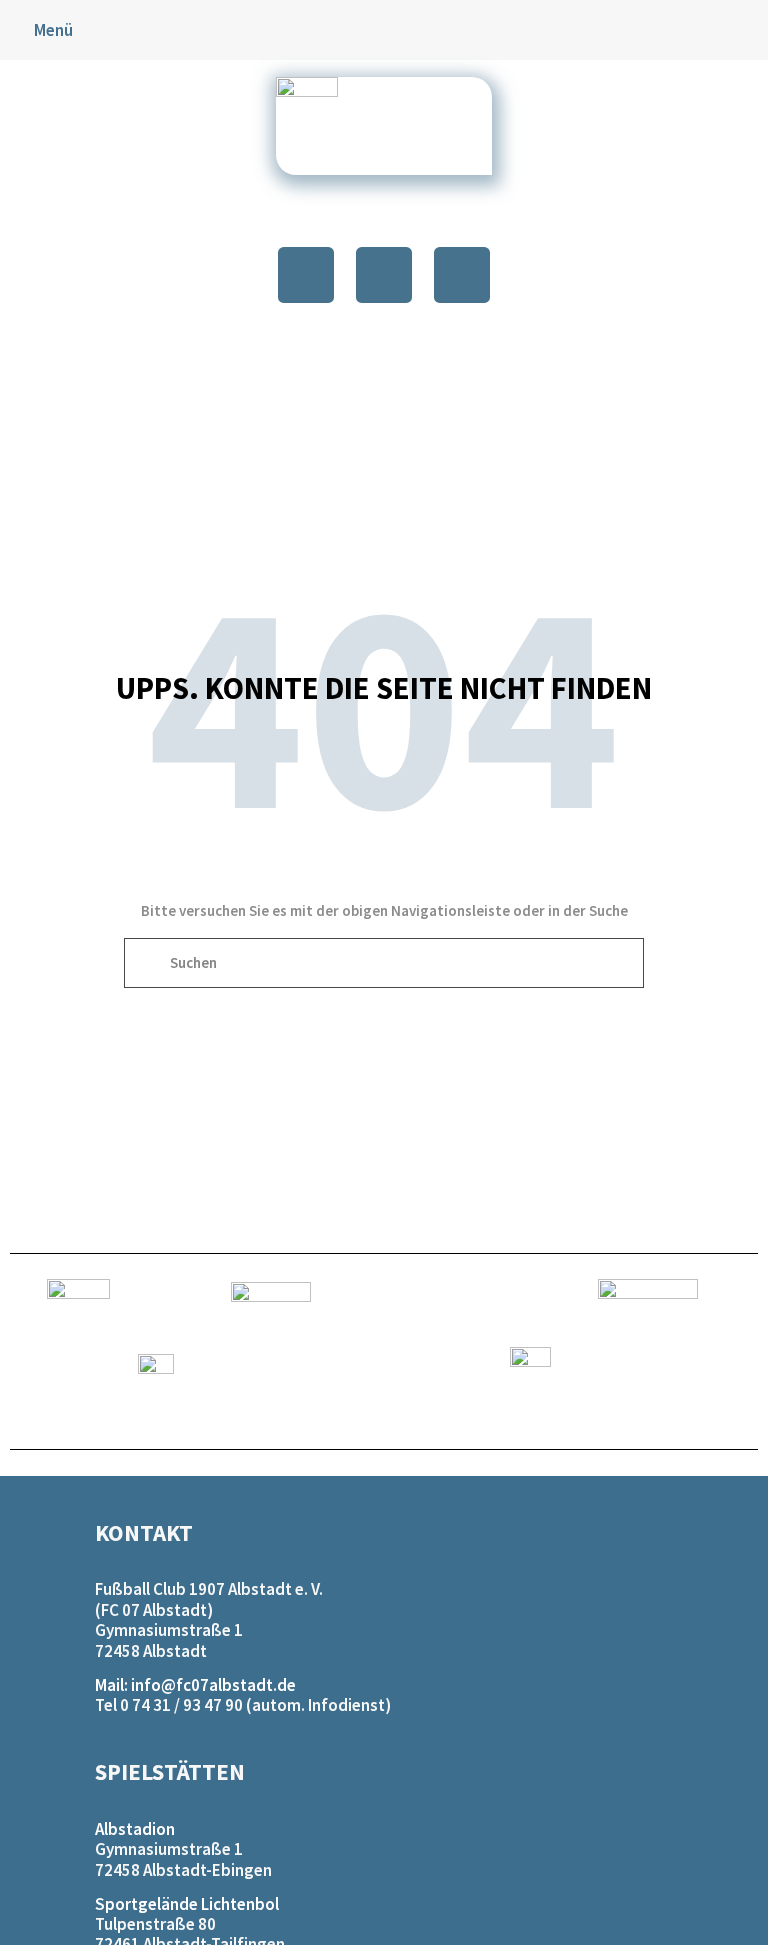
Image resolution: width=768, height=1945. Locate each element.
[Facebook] (306, 275)
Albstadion (135, 1829)
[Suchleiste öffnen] (751, 30)
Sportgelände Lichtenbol (187, 1904)
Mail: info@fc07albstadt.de (195, 1685)
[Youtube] (462, 275)
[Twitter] (384, 275)
